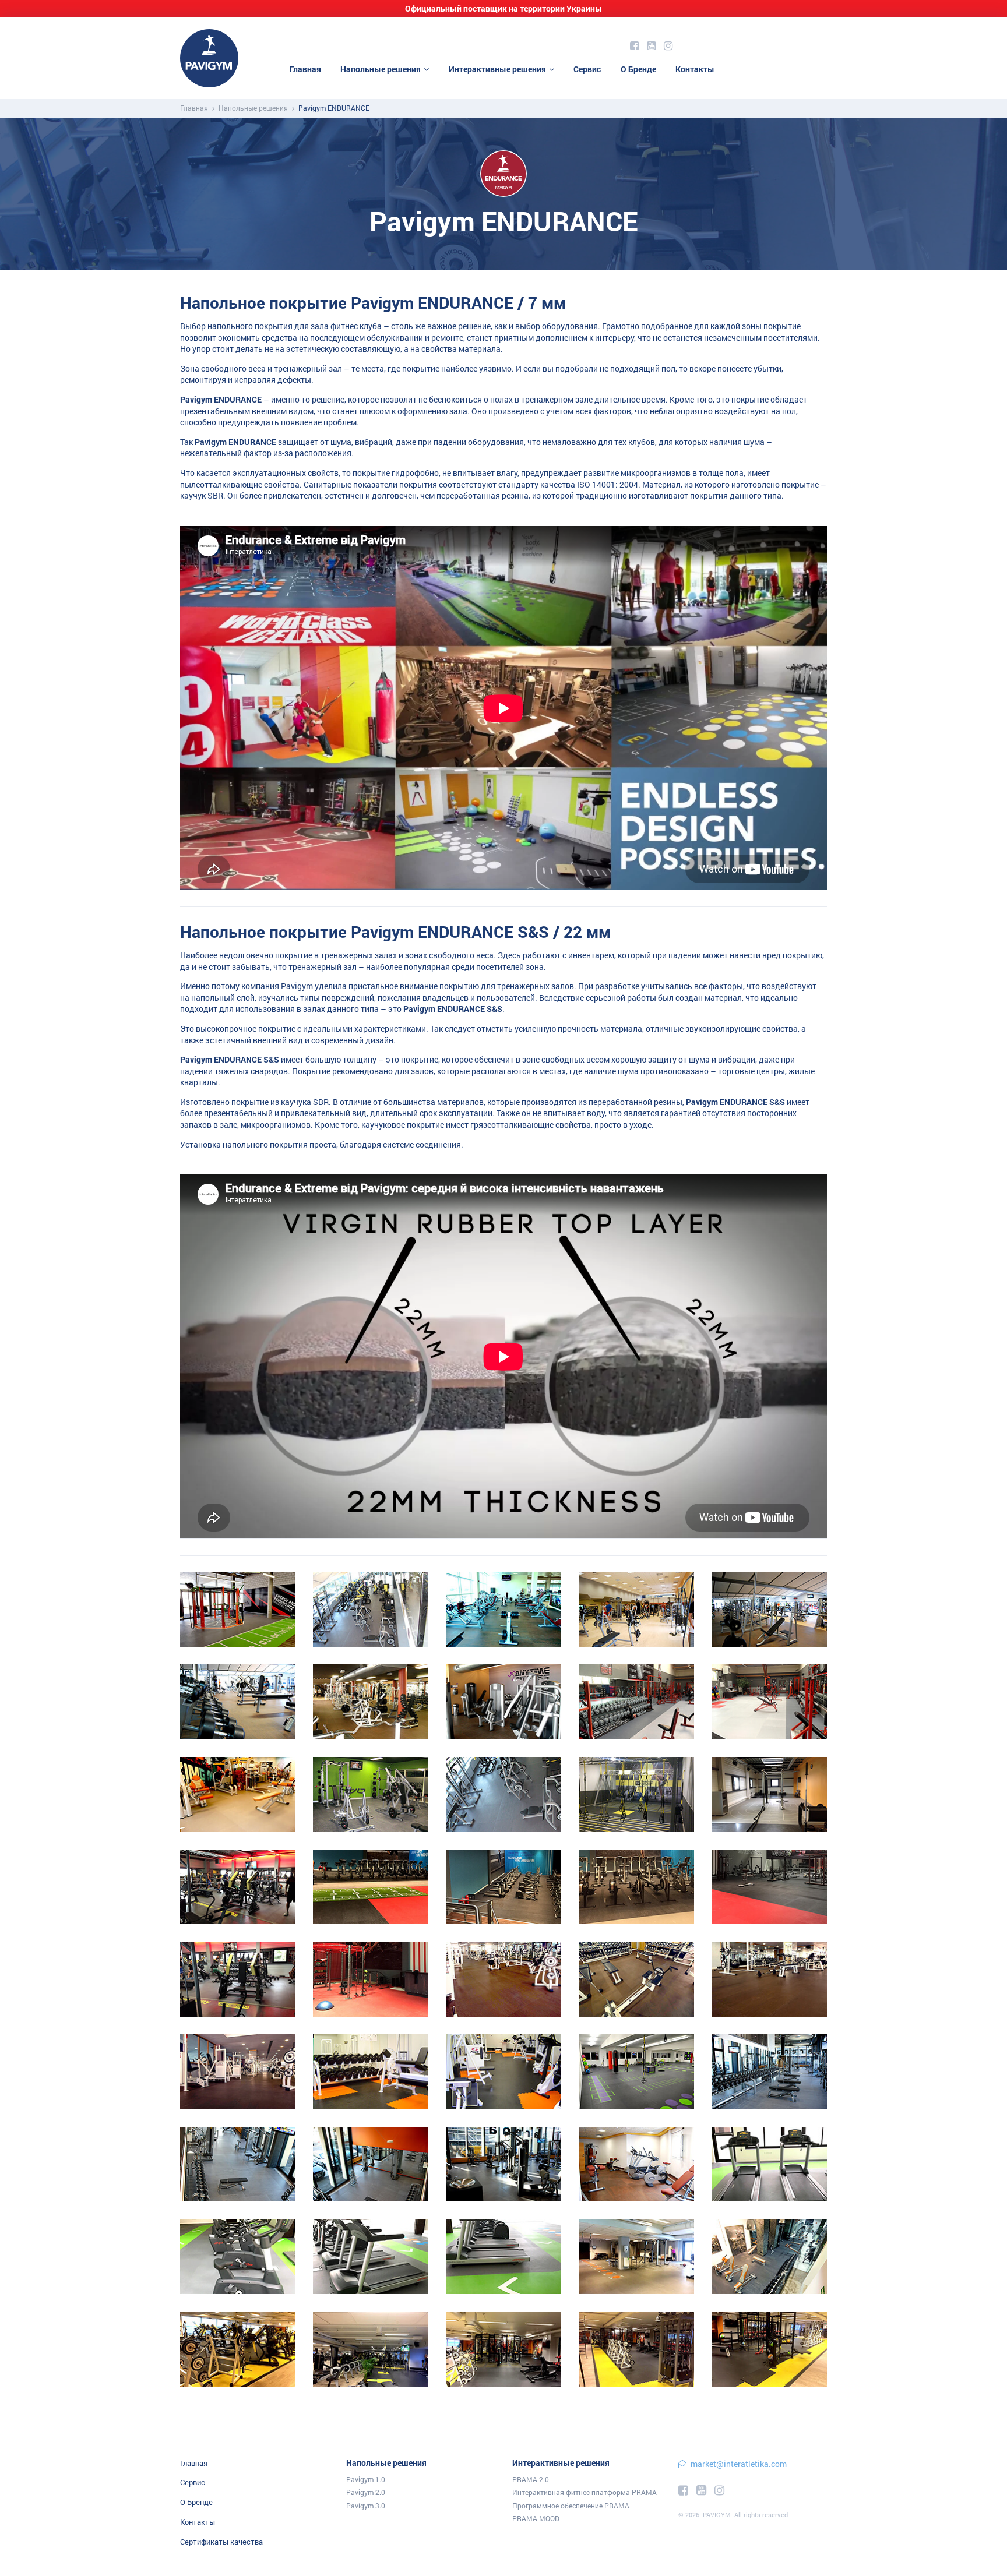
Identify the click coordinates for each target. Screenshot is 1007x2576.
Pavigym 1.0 (366, 2479)
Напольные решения (381, 69)
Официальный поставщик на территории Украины (503, 8)
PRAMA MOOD (536, 2518)
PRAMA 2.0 (531, 2479)
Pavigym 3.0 (366, 2506)
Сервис (587, 69)
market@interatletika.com (739, 2464)
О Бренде (638, 69)
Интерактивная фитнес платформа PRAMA (585, 2492)
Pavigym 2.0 (366, 2492)
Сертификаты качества (221, 2542)
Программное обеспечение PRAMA (571, 2506)
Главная (305, 69)
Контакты (695, 69)
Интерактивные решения (497, 69)
